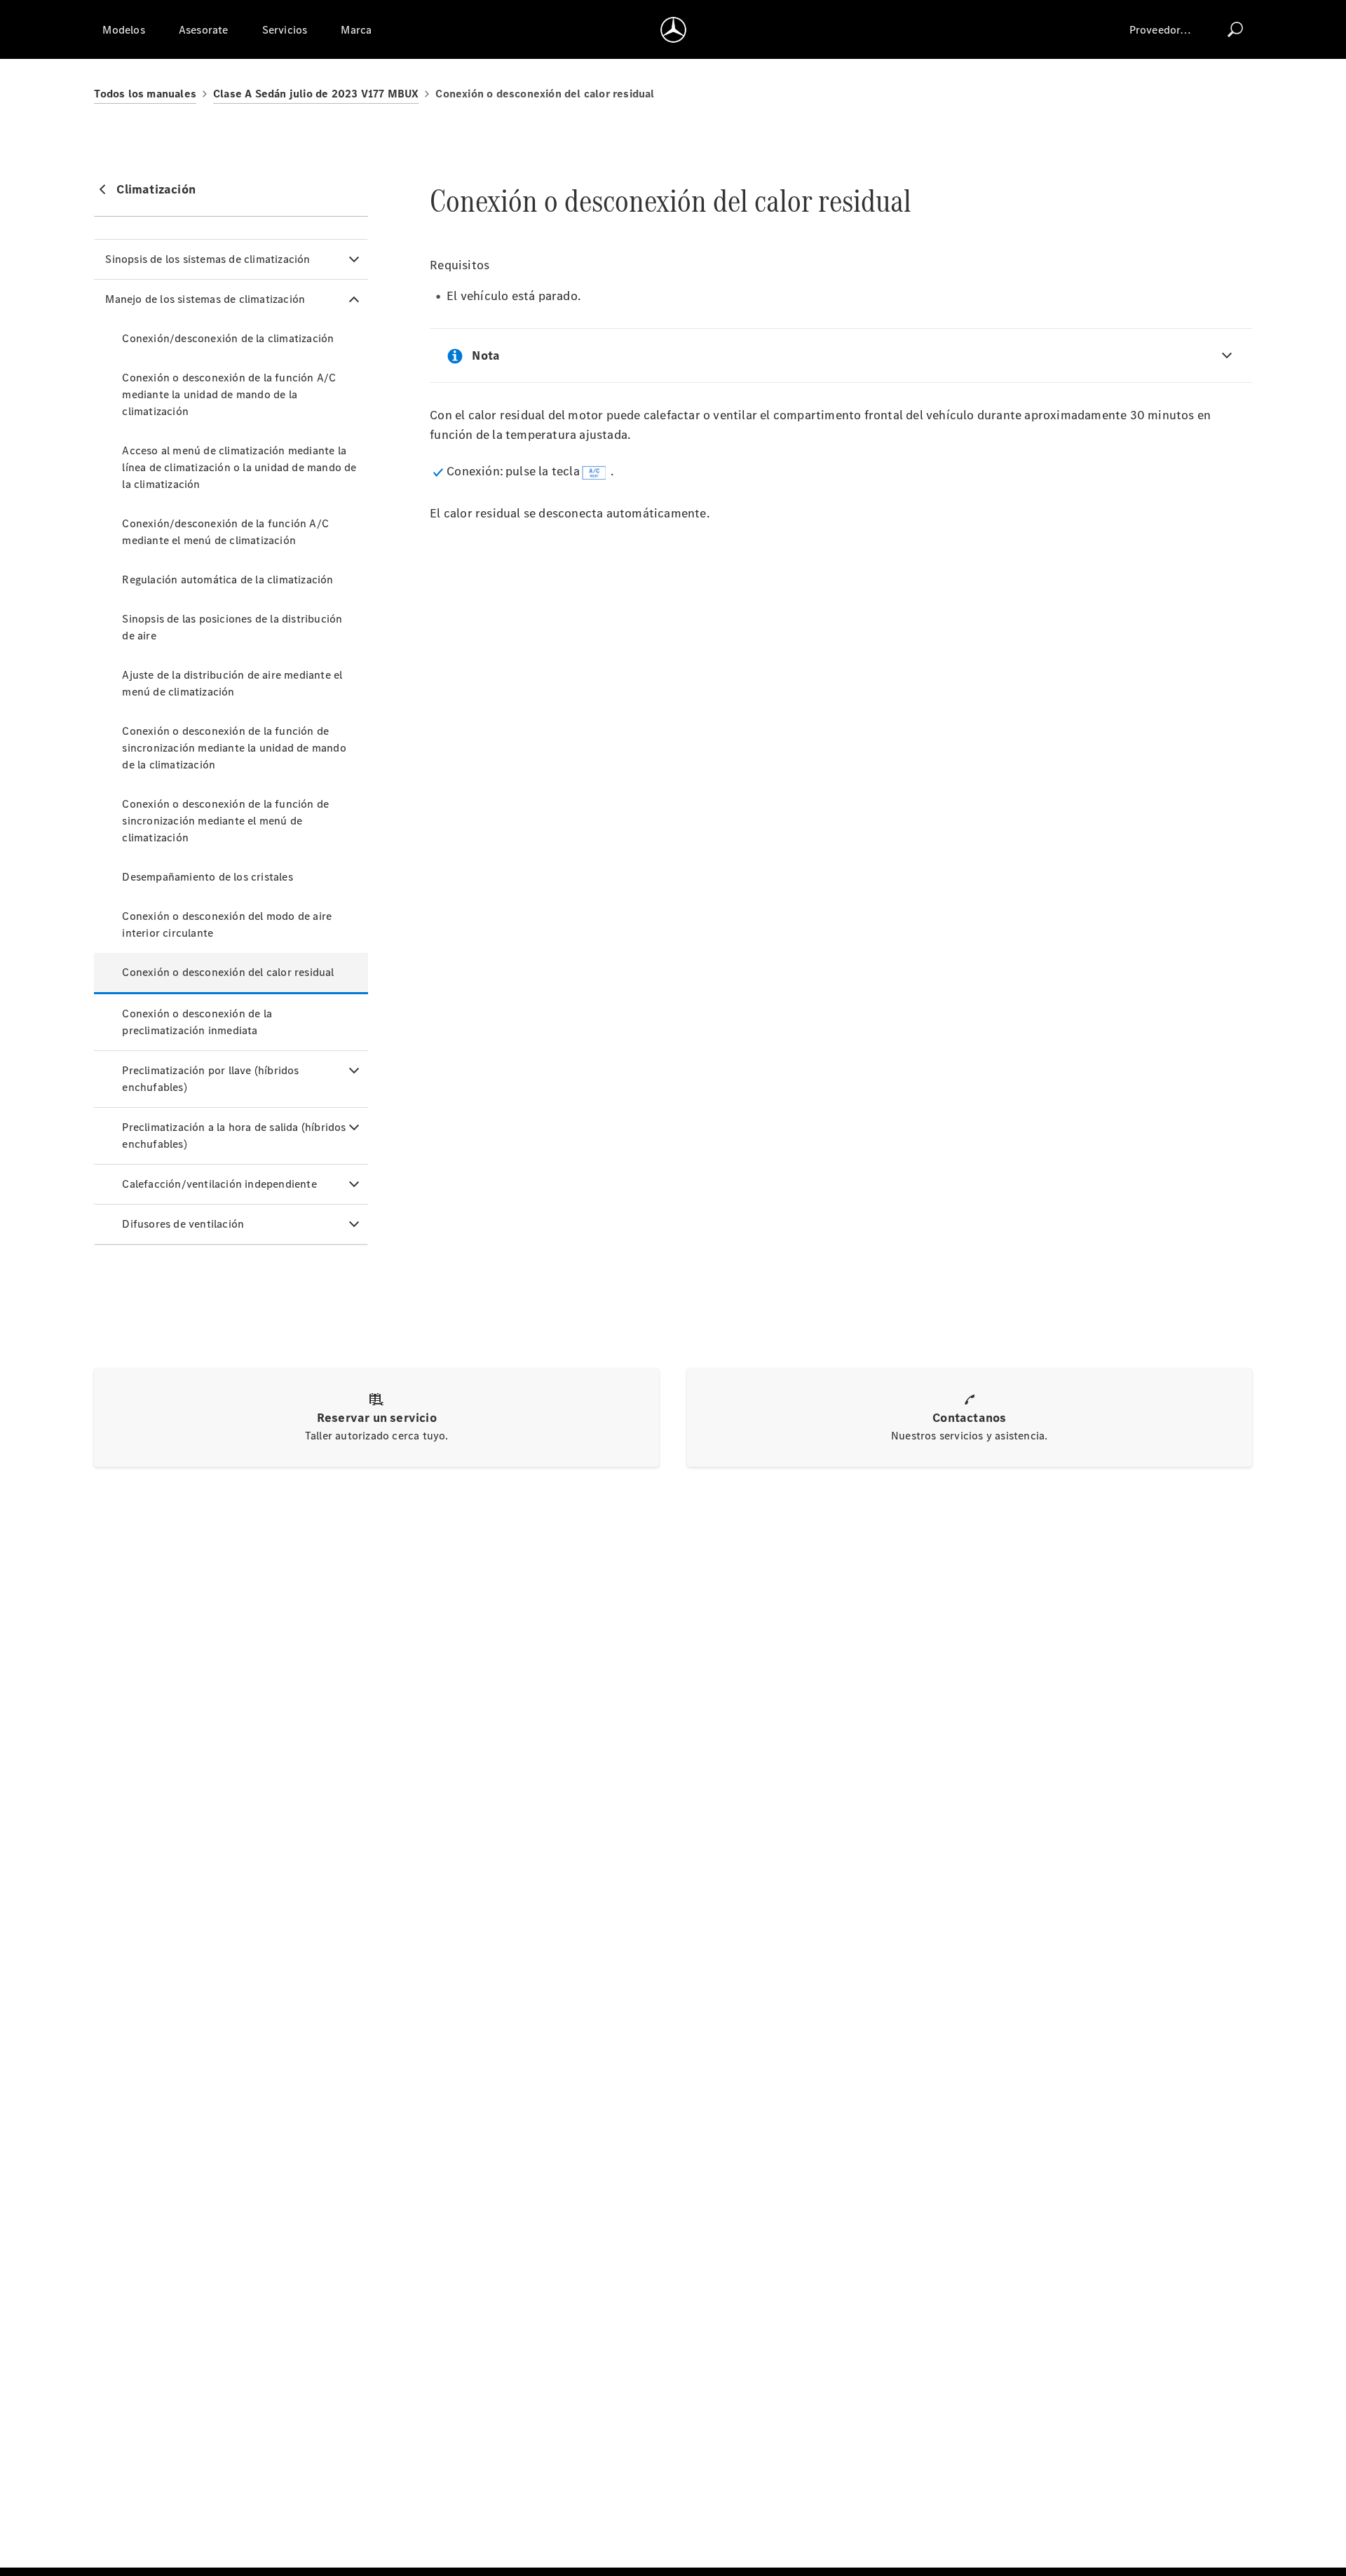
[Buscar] (1235, 29)
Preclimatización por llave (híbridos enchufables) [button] (210, 1079)
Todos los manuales (145, 94)
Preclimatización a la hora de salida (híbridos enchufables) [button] (234, 1136)
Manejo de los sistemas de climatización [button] (205, 299)
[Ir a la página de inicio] (673, 29)
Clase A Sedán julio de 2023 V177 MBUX (316, 94)
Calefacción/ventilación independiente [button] (219, 1184)
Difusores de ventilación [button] (183, 1224)
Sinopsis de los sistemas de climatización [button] (208, 259)
